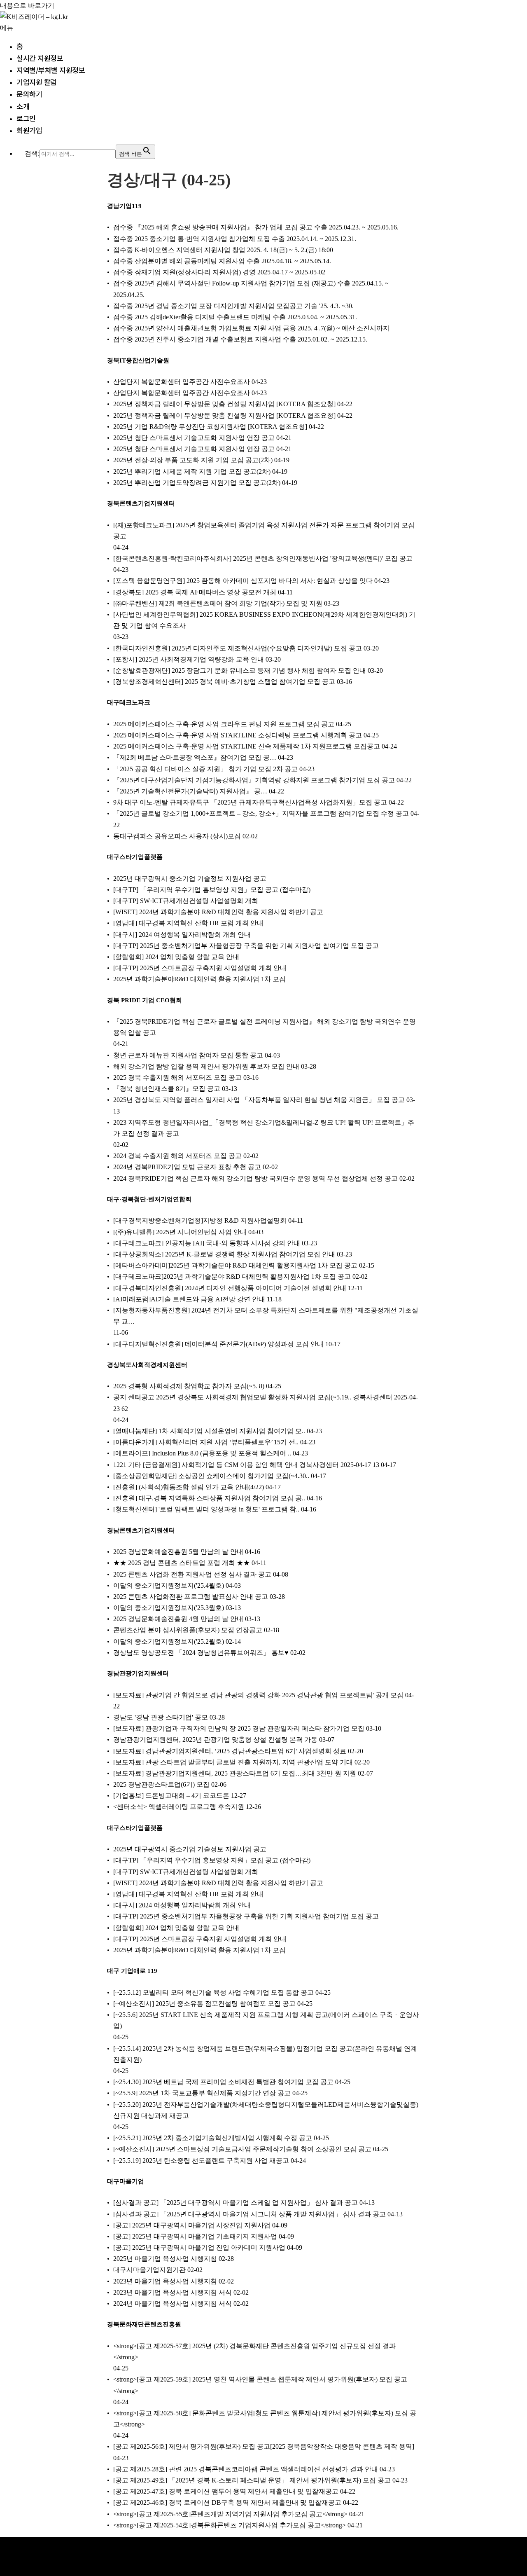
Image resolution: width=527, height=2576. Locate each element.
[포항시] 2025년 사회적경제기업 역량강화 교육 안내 (189, 659)
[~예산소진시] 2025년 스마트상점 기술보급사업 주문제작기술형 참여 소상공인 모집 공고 (242, 2149)
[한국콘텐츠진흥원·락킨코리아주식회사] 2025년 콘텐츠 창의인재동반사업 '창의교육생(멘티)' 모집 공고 (263, 558)
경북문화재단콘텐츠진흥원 (144, 2324)
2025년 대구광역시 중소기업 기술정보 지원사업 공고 (190, 879)
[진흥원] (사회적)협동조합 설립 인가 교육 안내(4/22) (189, 1487)
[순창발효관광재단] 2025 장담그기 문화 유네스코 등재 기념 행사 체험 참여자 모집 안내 (240, 670)
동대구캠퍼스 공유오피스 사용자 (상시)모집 (177, 836)
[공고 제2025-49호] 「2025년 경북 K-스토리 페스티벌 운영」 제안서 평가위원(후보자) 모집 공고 (252, 2480)
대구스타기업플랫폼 (135, 857)
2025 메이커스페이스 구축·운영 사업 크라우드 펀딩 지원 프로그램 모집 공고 (224, 724)
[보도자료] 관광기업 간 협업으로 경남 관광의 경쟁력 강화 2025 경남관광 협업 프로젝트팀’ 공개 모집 (258, 1695)
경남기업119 (124, 206)
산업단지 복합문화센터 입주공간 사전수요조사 (182, 382)
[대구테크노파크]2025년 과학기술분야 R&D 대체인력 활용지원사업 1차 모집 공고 (232, 1276)
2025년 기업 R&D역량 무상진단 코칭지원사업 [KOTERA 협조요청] (210, 427)
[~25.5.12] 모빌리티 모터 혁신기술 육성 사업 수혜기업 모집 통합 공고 (213, 1992)
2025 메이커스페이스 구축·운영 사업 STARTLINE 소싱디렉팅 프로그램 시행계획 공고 (238, 735)
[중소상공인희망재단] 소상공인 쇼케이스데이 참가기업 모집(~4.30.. (211, 1476)
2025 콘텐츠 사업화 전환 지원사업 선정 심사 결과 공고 (192, 1574)
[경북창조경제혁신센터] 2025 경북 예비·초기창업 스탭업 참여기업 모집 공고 (224, 682)
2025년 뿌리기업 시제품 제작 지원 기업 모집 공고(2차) (192, 471)
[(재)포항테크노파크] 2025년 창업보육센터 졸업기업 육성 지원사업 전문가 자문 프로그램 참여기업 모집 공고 (264, 531)
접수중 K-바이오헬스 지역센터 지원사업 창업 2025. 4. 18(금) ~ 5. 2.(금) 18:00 (223, 250)
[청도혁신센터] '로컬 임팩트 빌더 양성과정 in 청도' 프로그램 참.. (206, 1509)
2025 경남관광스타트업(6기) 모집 (161, 1784)
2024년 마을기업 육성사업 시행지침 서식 (173, 2303)
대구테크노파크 (129, 702)
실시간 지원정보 (40, 58)
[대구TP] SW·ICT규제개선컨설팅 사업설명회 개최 (186, 901)
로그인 (26, 118)
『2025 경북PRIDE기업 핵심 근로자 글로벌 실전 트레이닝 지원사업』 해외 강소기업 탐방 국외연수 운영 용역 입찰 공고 (265, 1027)
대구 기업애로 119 (132, 1971)
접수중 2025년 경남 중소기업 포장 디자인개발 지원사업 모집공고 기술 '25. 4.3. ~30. (233, 306)
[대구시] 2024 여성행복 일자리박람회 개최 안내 (182, 935)
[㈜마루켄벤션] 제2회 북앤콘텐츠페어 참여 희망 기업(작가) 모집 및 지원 (218, 603)
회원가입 (29, 130)
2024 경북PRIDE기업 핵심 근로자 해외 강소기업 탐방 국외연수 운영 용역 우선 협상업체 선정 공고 (255, 1178)
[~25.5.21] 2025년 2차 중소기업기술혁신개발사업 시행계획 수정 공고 (213, 2138)
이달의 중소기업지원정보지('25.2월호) (169, 1641)
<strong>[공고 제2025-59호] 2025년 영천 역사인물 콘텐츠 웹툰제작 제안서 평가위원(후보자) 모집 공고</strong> (260, 2385)
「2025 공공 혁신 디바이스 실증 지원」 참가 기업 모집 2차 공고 (205, 769)
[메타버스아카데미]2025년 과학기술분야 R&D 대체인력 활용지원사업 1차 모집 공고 (235, 1265)
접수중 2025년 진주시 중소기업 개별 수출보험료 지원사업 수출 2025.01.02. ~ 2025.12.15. (240, 339)
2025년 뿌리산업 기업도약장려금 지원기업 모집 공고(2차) (197, 483)
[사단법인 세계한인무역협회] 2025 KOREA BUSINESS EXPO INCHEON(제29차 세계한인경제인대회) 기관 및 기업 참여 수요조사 (264, 620)
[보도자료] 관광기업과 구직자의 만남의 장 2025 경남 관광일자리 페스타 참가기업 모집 (239, 1728)
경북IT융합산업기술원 (138, 360)
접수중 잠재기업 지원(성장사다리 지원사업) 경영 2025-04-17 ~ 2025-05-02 (219, 272)
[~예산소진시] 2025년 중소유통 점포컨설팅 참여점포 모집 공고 (204, 2004)
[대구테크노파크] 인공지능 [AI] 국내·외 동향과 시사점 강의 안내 (207, 1243)
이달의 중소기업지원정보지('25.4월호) (169, 1585)
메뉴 (7, 28)
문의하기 (29, 94)
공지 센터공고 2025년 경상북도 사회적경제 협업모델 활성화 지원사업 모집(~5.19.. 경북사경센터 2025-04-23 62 (266, 1403)
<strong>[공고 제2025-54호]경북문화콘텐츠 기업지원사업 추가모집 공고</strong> (230, 2525)
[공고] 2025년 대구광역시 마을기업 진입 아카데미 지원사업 (199, 2247)
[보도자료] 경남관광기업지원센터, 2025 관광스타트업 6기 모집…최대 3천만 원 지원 (235, 1773)
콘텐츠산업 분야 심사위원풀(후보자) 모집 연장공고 (188, 1630)
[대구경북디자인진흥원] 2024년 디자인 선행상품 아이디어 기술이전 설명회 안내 (230, 1288)
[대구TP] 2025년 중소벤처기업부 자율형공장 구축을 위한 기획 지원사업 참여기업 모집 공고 (246, 946)
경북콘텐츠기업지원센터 (141, 503)
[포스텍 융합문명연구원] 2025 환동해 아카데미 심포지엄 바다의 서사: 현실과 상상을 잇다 (243, 581)
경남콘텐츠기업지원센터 (141, 1530)
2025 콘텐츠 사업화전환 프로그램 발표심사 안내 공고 (191, 1597)
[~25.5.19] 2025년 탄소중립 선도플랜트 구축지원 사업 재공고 (201, 2161)
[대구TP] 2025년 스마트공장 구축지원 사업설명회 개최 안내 (200, 968)
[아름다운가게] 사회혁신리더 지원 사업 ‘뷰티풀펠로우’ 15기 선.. (206, 1442)
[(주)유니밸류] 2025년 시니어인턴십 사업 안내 (180, 1232)
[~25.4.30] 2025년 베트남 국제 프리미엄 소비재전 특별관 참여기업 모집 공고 (223, 2082)
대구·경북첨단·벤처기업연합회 (149, 1199)
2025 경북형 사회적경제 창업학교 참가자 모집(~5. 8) (189, 1386)
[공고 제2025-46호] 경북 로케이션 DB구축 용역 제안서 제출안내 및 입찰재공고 (227, 2502)
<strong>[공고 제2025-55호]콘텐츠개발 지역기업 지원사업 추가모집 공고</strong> (230, 2514)
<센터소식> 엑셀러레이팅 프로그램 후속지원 (179, 1807)
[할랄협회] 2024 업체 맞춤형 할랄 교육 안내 (176, 957)
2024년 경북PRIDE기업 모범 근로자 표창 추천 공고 (187, 1167)
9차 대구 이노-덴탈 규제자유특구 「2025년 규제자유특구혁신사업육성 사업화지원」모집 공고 (250, 802)
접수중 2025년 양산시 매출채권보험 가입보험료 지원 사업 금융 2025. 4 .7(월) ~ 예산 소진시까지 (251, 328)
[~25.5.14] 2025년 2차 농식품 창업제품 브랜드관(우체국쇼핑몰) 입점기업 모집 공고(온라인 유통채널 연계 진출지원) (265, 2054)
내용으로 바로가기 (27, 6)
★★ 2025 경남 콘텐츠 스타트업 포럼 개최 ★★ (182, 1563)
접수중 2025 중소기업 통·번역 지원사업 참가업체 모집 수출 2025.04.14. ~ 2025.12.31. (235, 239)
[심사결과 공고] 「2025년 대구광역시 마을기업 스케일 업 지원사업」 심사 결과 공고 (236, 2203)
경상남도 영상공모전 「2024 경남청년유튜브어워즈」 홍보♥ (201, 1653)
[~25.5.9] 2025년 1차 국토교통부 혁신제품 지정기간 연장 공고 (202, 2093)
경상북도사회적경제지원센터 (147, 1365)
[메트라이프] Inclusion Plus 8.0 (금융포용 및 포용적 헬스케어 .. (202, 1453)
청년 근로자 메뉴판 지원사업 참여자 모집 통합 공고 (188, 1055)
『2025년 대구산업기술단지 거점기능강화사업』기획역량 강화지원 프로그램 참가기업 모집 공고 (254, 780)
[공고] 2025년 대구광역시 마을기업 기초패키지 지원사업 (195, 2236)
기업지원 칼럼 (37, 82)
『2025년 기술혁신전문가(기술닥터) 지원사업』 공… (190, 791)
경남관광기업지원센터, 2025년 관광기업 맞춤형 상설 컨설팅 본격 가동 (215, 1740)
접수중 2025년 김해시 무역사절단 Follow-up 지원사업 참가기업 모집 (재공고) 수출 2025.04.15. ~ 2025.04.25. (251, 289)
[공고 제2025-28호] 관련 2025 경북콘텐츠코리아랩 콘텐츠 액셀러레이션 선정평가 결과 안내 (246, 2469)
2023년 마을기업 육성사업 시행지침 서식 (173, 2292)
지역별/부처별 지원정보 (51, 70)
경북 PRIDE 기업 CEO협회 (145, 1000)
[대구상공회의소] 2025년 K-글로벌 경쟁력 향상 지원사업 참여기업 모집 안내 (224, 1254)
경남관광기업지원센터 (138, 1673)
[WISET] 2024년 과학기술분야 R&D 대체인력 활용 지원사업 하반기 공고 (218, 912)
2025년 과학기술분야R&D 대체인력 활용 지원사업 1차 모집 (199, 979)
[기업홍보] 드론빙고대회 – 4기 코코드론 (171, 1796)
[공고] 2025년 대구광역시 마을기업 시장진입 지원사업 (192, 2225)
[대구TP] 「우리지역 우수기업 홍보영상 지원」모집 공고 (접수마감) (212, 890)
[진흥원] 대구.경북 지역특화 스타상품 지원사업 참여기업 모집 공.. (209, 1498)
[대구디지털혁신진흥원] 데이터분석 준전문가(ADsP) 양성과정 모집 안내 (218, 1344)
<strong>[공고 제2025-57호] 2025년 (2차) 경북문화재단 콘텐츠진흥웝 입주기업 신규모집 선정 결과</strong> (254, 2351)
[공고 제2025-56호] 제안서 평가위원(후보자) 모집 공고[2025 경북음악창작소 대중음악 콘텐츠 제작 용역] (264, 2446)
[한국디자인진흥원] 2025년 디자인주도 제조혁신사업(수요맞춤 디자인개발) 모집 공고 (238, 648)
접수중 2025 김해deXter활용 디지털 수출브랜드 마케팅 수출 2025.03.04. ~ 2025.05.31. (235, 317)
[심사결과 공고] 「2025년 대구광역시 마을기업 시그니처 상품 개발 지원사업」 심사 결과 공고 (250, 2214)
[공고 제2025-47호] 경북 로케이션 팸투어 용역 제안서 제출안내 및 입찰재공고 (226, 2491)
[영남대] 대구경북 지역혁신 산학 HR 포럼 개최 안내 (188, 923)
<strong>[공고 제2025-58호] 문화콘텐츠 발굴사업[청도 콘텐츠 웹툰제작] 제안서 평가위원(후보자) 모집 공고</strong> (265, 2419)
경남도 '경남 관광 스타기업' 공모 (161, 1717)
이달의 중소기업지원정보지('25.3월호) (169, 1608)
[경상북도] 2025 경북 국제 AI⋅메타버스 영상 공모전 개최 (195, 592)
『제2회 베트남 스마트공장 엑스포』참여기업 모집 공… (195, 757)
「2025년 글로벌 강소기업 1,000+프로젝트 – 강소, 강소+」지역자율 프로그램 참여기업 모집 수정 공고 (261, 813)
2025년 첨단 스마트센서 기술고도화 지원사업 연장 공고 (194, 438)
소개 (23, 106)
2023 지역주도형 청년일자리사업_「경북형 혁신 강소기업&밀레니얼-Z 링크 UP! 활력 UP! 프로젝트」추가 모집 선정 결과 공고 (264, 1128)
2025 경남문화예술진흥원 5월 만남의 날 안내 (178, 1552)
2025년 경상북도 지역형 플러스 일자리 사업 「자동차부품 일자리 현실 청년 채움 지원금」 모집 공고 (259, 1100)
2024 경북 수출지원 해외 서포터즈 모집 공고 (177, 1156)
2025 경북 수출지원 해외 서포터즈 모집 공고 (177, 1077)
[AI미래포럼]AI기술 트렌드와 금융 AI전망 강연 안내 (189, 1299)
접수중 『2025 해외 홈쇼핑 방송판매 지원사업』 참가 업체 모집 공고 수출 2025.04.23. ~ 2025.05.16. (256, 227)
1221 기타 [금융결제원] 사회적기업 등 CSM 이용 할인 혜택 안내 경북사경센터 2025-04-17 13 (246, 1465)
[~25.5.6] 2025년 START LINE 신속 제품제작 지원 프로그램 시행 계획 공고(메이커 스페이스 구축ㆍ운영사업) (266, 2020)
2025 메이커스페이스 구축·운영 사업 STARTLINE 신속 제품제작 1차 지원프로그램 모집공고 (247, 746)
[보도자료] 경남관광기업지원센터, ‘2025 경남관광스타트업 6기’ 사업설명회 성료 (230, 1751)
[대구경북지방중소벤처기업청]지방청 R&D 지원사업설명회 (200, 1220)
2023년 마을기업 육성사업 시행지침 (165, 2281)
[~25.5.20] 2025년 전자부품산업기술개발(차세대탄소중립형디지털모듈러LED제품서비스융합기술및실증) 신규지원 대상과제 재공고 (266, 2110)
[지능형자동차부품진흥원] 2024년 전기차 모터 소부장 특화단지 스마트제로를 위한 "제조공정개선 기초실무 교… (266, 1316)
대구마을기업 (126, 2181)
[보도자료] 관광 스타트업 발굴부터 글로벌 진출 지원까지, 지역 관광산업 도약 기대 (233, 1762)
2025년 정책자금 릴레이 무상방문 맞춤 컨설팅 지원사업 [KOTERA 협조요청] (224, 404)
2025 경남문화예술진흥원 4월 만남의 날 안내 (178, 1619)
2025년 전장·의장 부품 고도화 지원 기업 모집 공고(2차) (193, 460)
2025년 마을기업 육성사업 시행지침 (165, 2259)
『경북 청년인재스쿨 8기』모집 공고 (167, 1089)
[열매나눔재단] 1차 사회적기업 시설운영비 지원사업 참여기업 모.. (209, 1431)
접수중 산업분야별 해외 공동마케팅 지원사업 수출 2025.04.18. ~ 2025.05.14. (222, 261)
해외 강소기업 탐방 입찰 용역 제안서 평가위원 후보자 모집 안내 (206, 1066)
